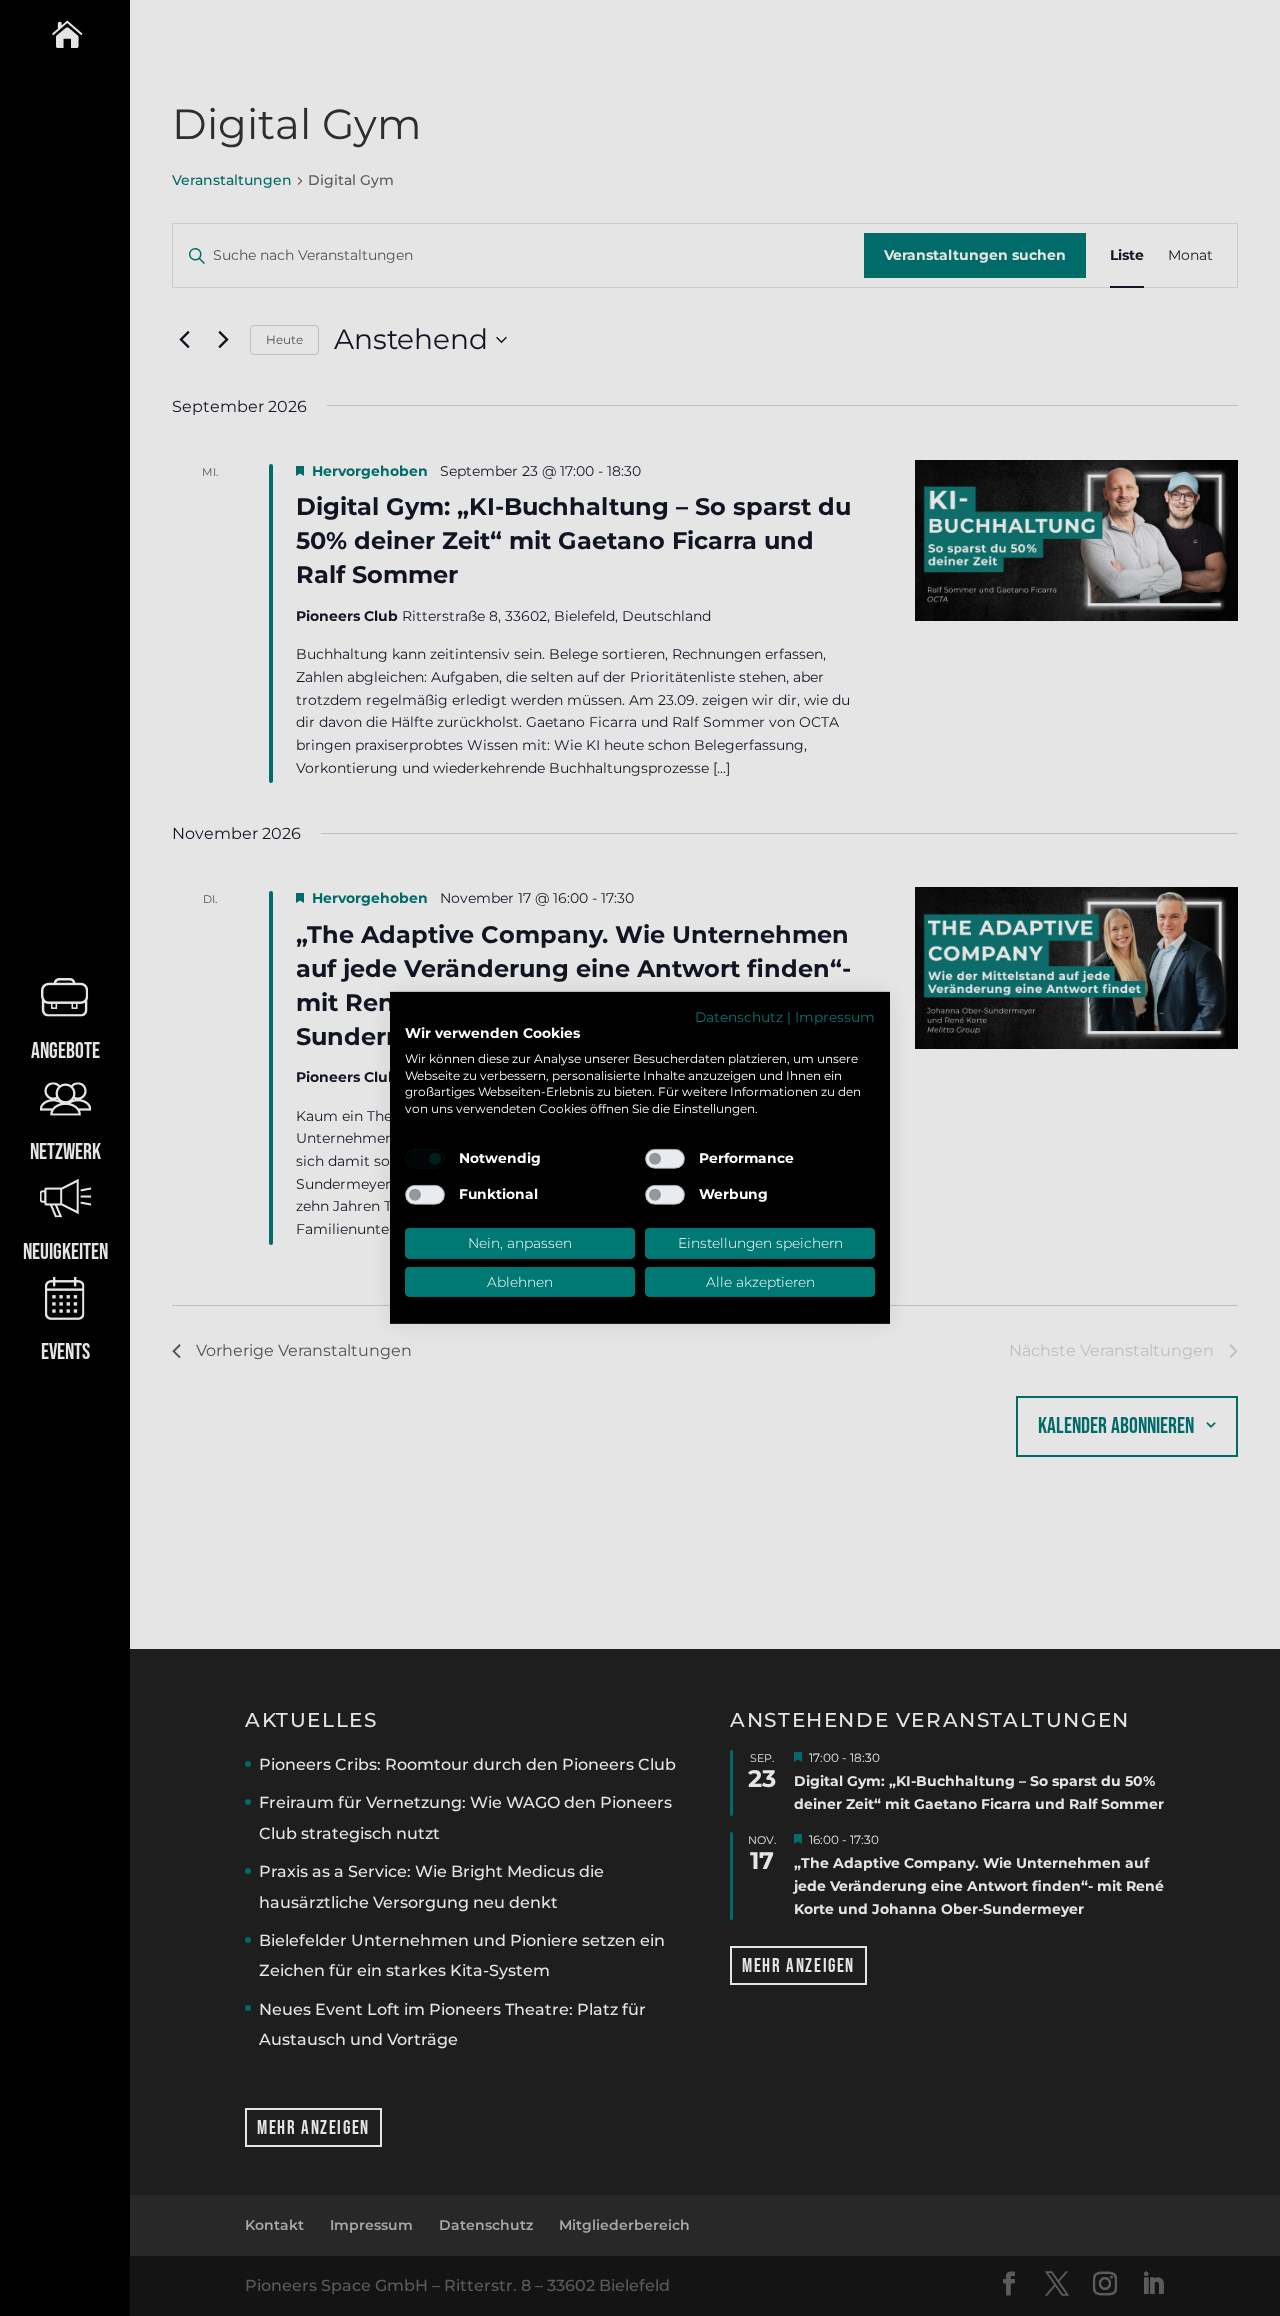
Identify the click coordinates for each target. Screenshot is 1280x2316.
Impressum (835, 1017)
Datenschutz (739, 1017)
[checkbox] (425, 1159)
